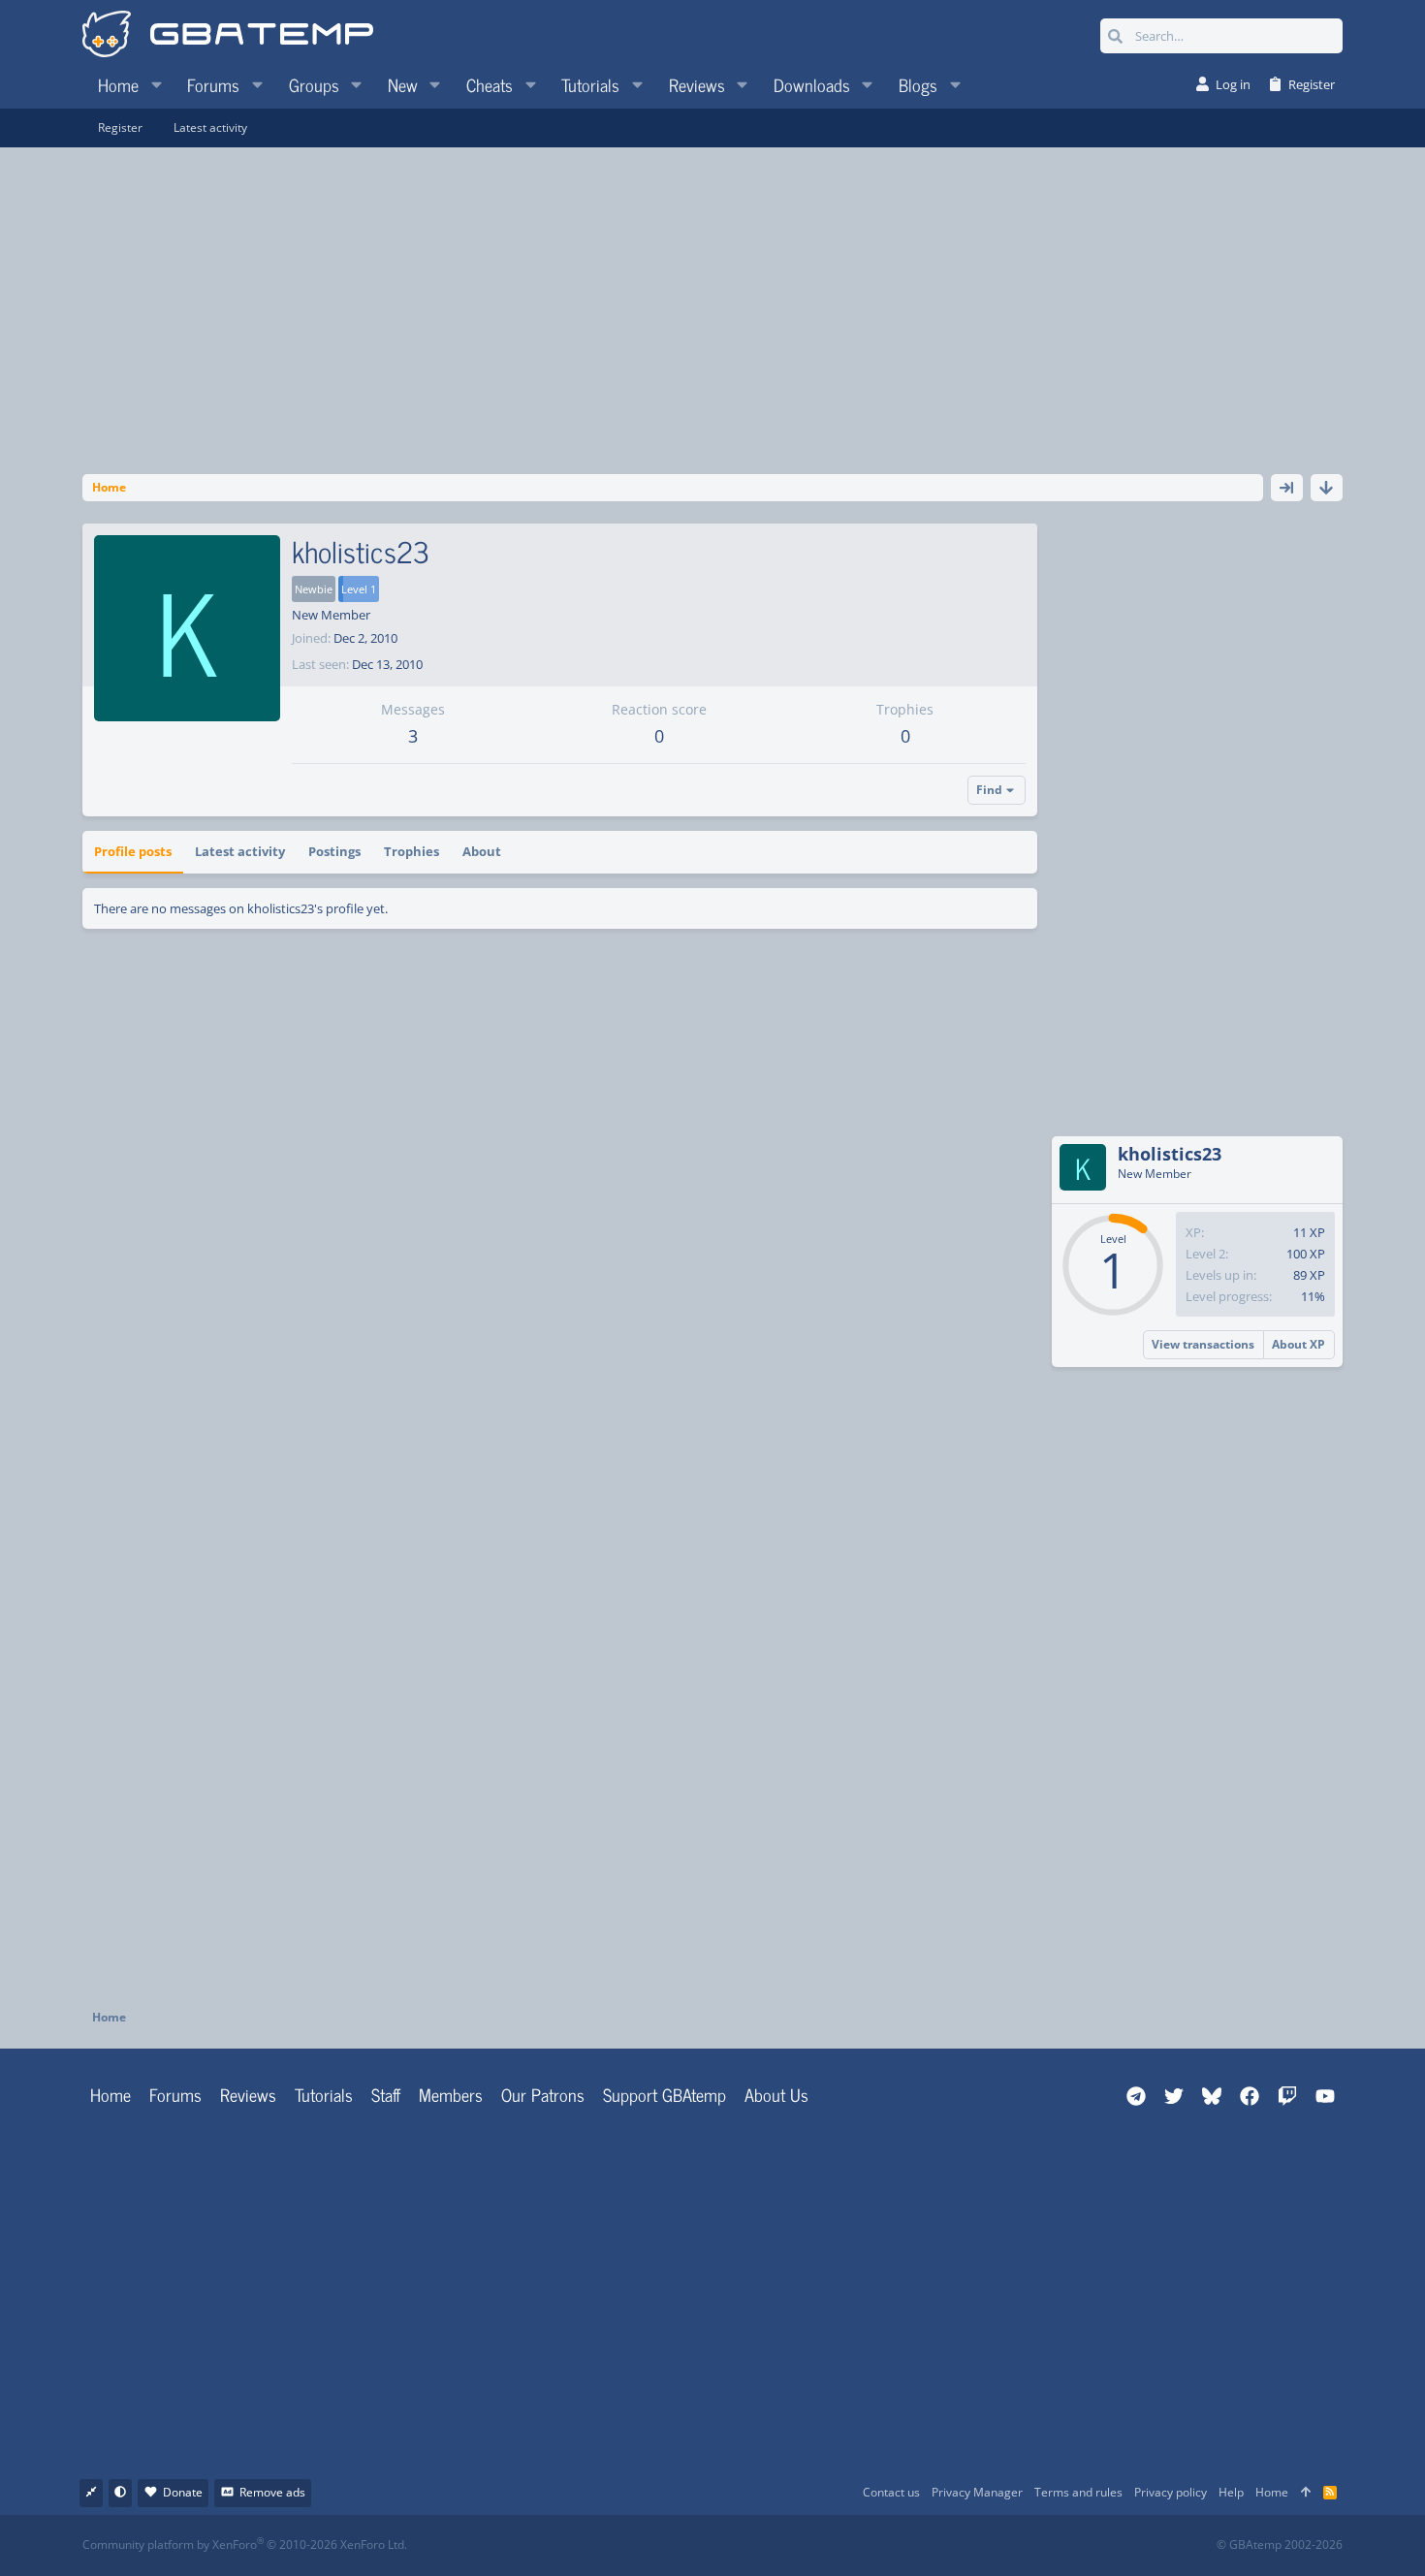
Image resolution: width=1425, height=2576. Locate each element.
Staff (386, 2094)
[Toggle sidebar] (1287, 488)
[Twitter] (857, 2545)
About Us (776, 2094)
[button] (156, 84)
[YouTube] (900, 2545)
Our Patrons (543, 2094)
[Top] (1306, 2493)
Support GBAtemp (665, 2094)
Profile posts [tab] (133, 851)
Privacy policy (1171, 2492)
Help (1231, 2492)
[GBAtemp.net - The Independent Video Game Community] (228, 36)
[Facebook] (729, 2545)
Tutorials (324, 2094)
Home (111, 2094)
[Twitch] (815, 2545)
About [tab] (482, 851)
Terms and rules (1078, 2492)
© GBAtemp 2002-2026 (1280, 2545)
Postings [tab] (334, 851)
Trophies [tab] (412, 851)
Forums (175, 2094)
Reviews (248, 2094)
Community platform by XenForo (245, 2544)
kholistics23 (1170, 1154)
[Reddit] (772, 2545)
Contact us (891, 2492)
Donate (183, 2492)
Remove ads (272, 2492)
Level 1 (359, 589)
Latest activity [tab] (240, 851)
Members (451, 2094)
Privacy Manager (977, 2492)
